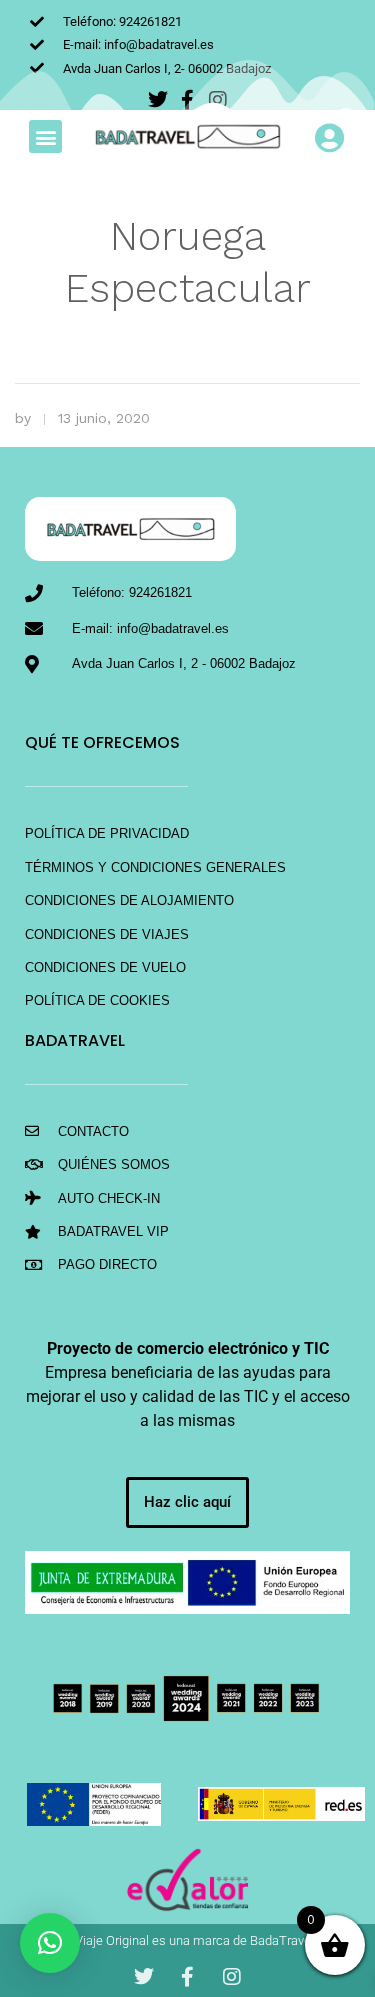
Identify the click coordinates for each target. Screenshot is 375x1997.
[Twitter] (144, 1977)
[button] (45, 136)
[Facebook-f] (188, 1977)
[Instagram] (232, 1977)
